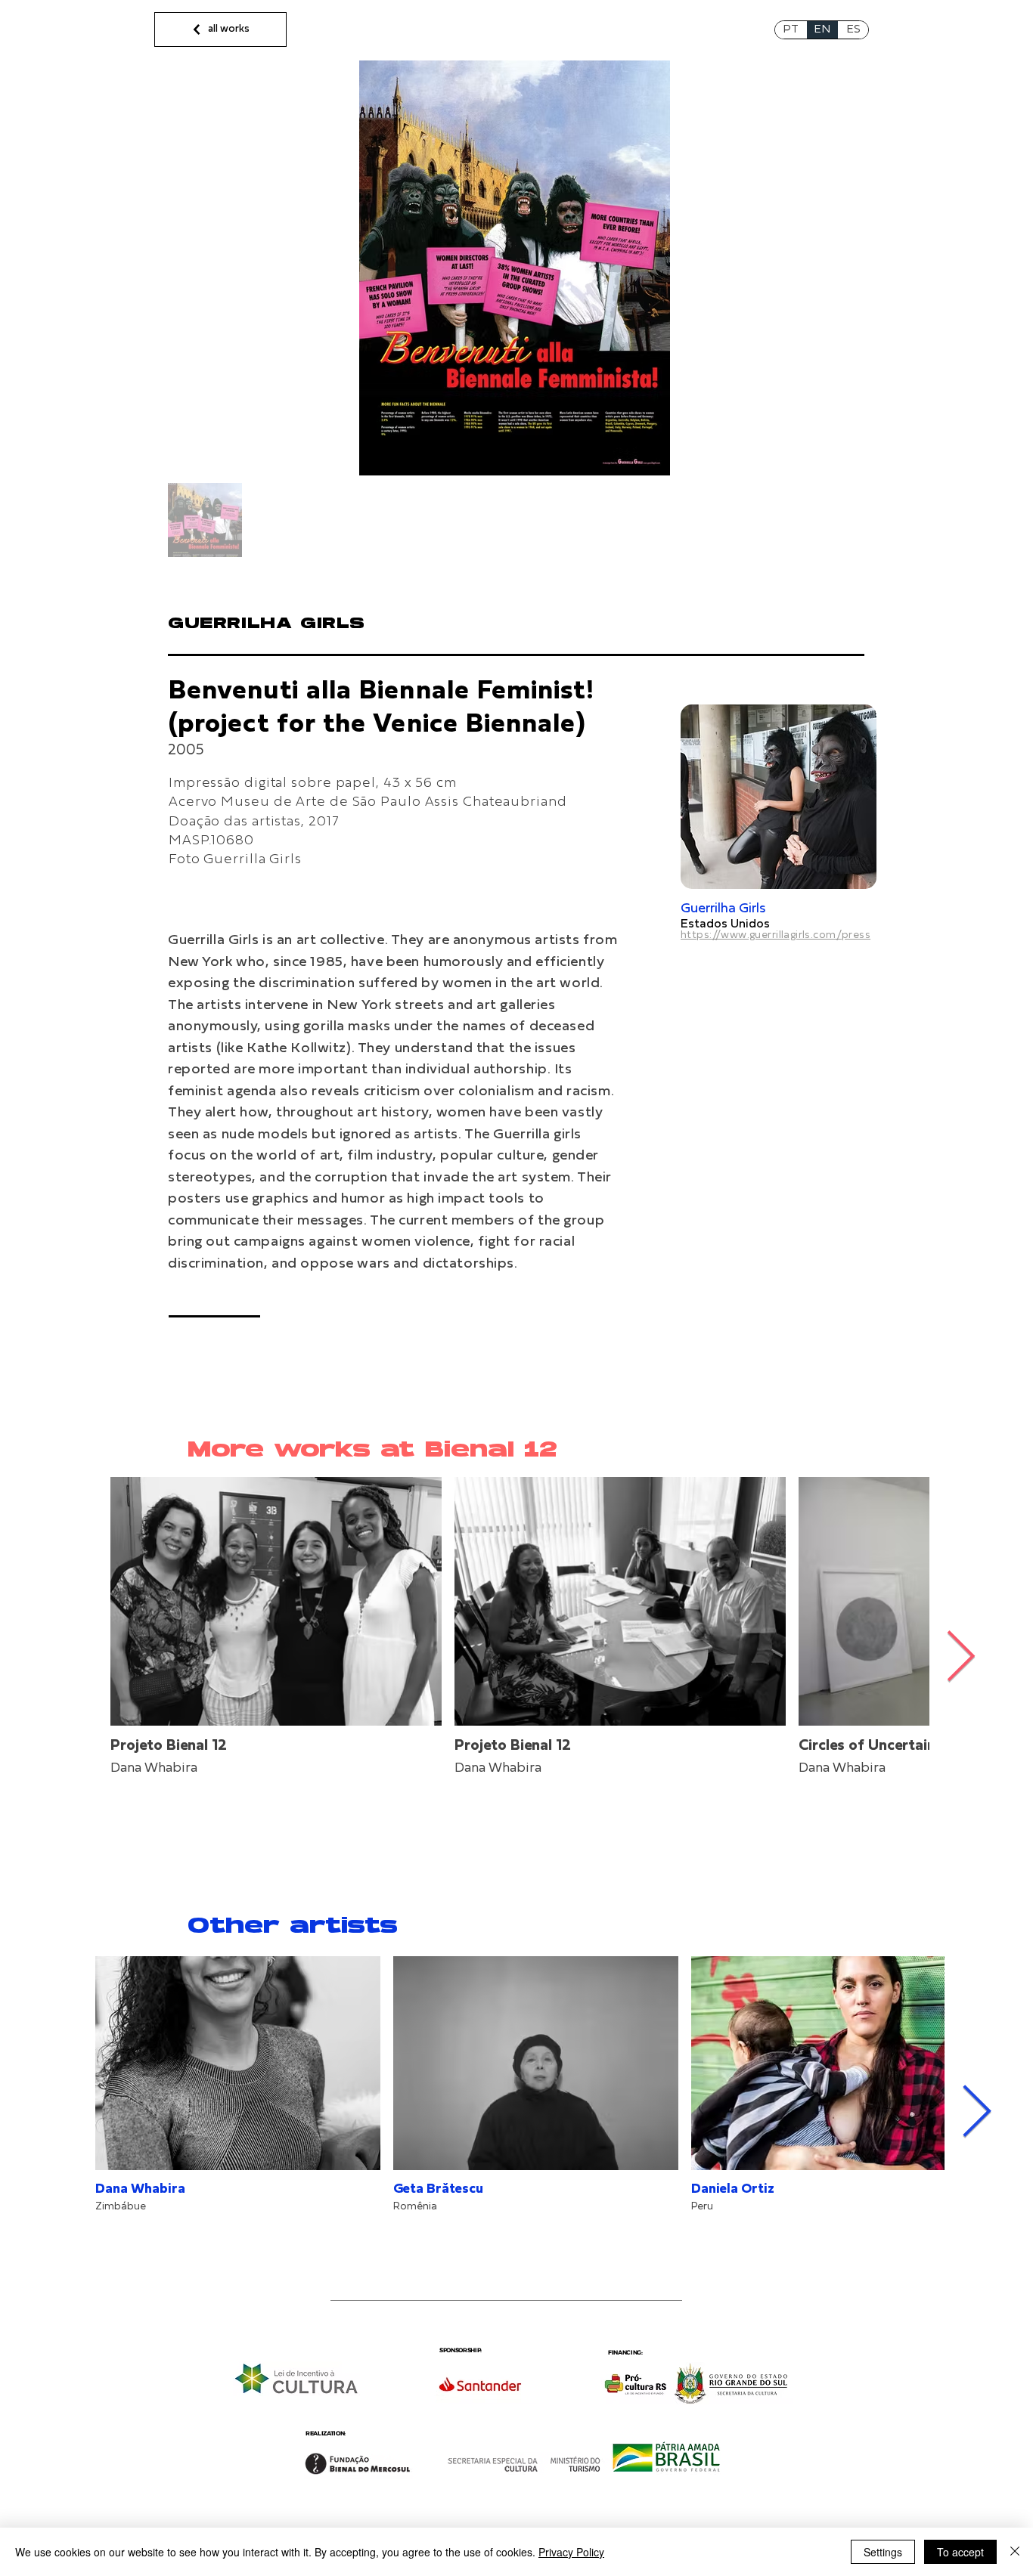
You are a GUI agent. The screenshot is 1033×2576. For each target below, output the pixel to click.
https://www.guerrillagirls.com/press (776, 935)
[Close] (1015, 2552)
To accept (960, 2552)
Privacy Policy (571, 2552)
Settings (883, 2552)
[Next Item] (961, 1658)
